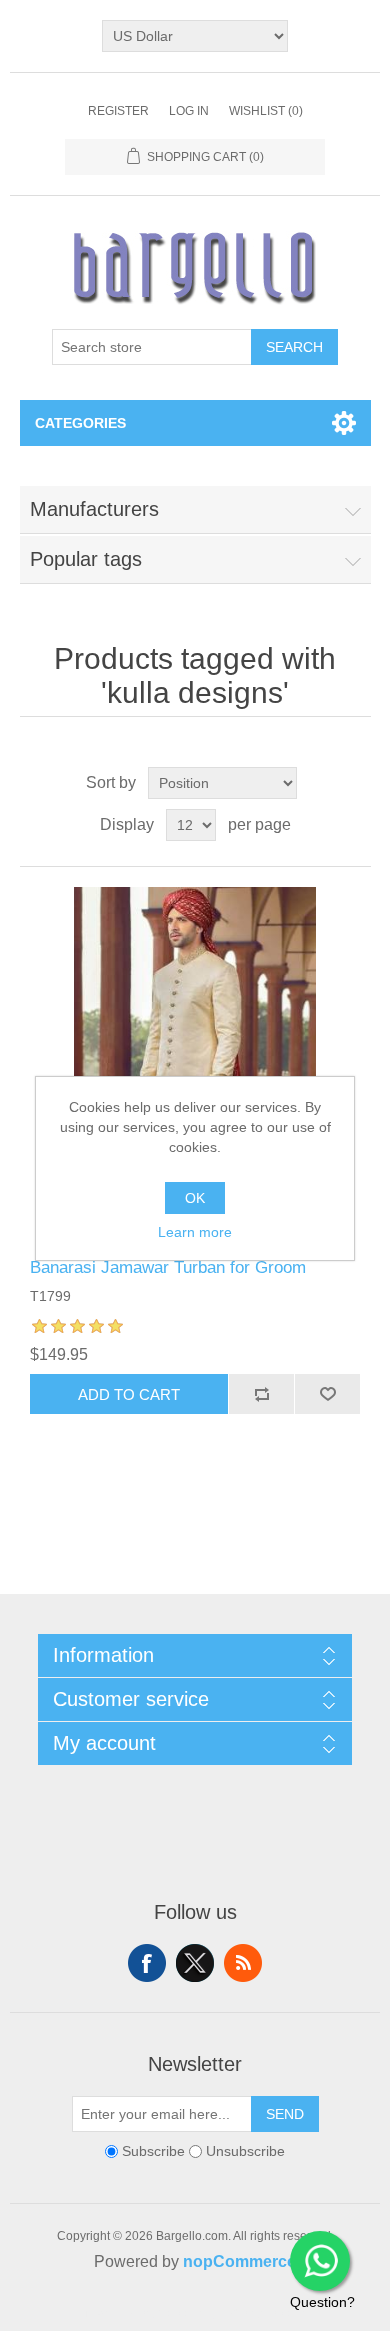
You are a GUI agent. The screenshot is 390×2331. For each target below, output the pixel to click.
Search (294, 347)
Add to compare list (261, 1394)
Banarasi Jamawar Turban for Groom (168, 1267)
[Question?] (320, 2261)
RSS (243, 1963)
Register (118, 111)
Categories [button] (80, 423)
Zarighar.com (267, 2313)
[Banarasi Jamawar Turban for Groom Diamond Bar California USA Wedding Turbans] (195, 1062)
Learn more (195, 1232)
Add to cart (129, 1394)
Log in (189, 111)
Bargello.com (164, 2313)
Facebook (147, 1963)
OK (195, 1198)
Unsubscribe (245, 2152)
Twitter (195, 1963)
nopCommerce (239, 2261)
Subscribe (153, 2152)
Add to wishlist (327, 1394)
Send (285, 2114)
